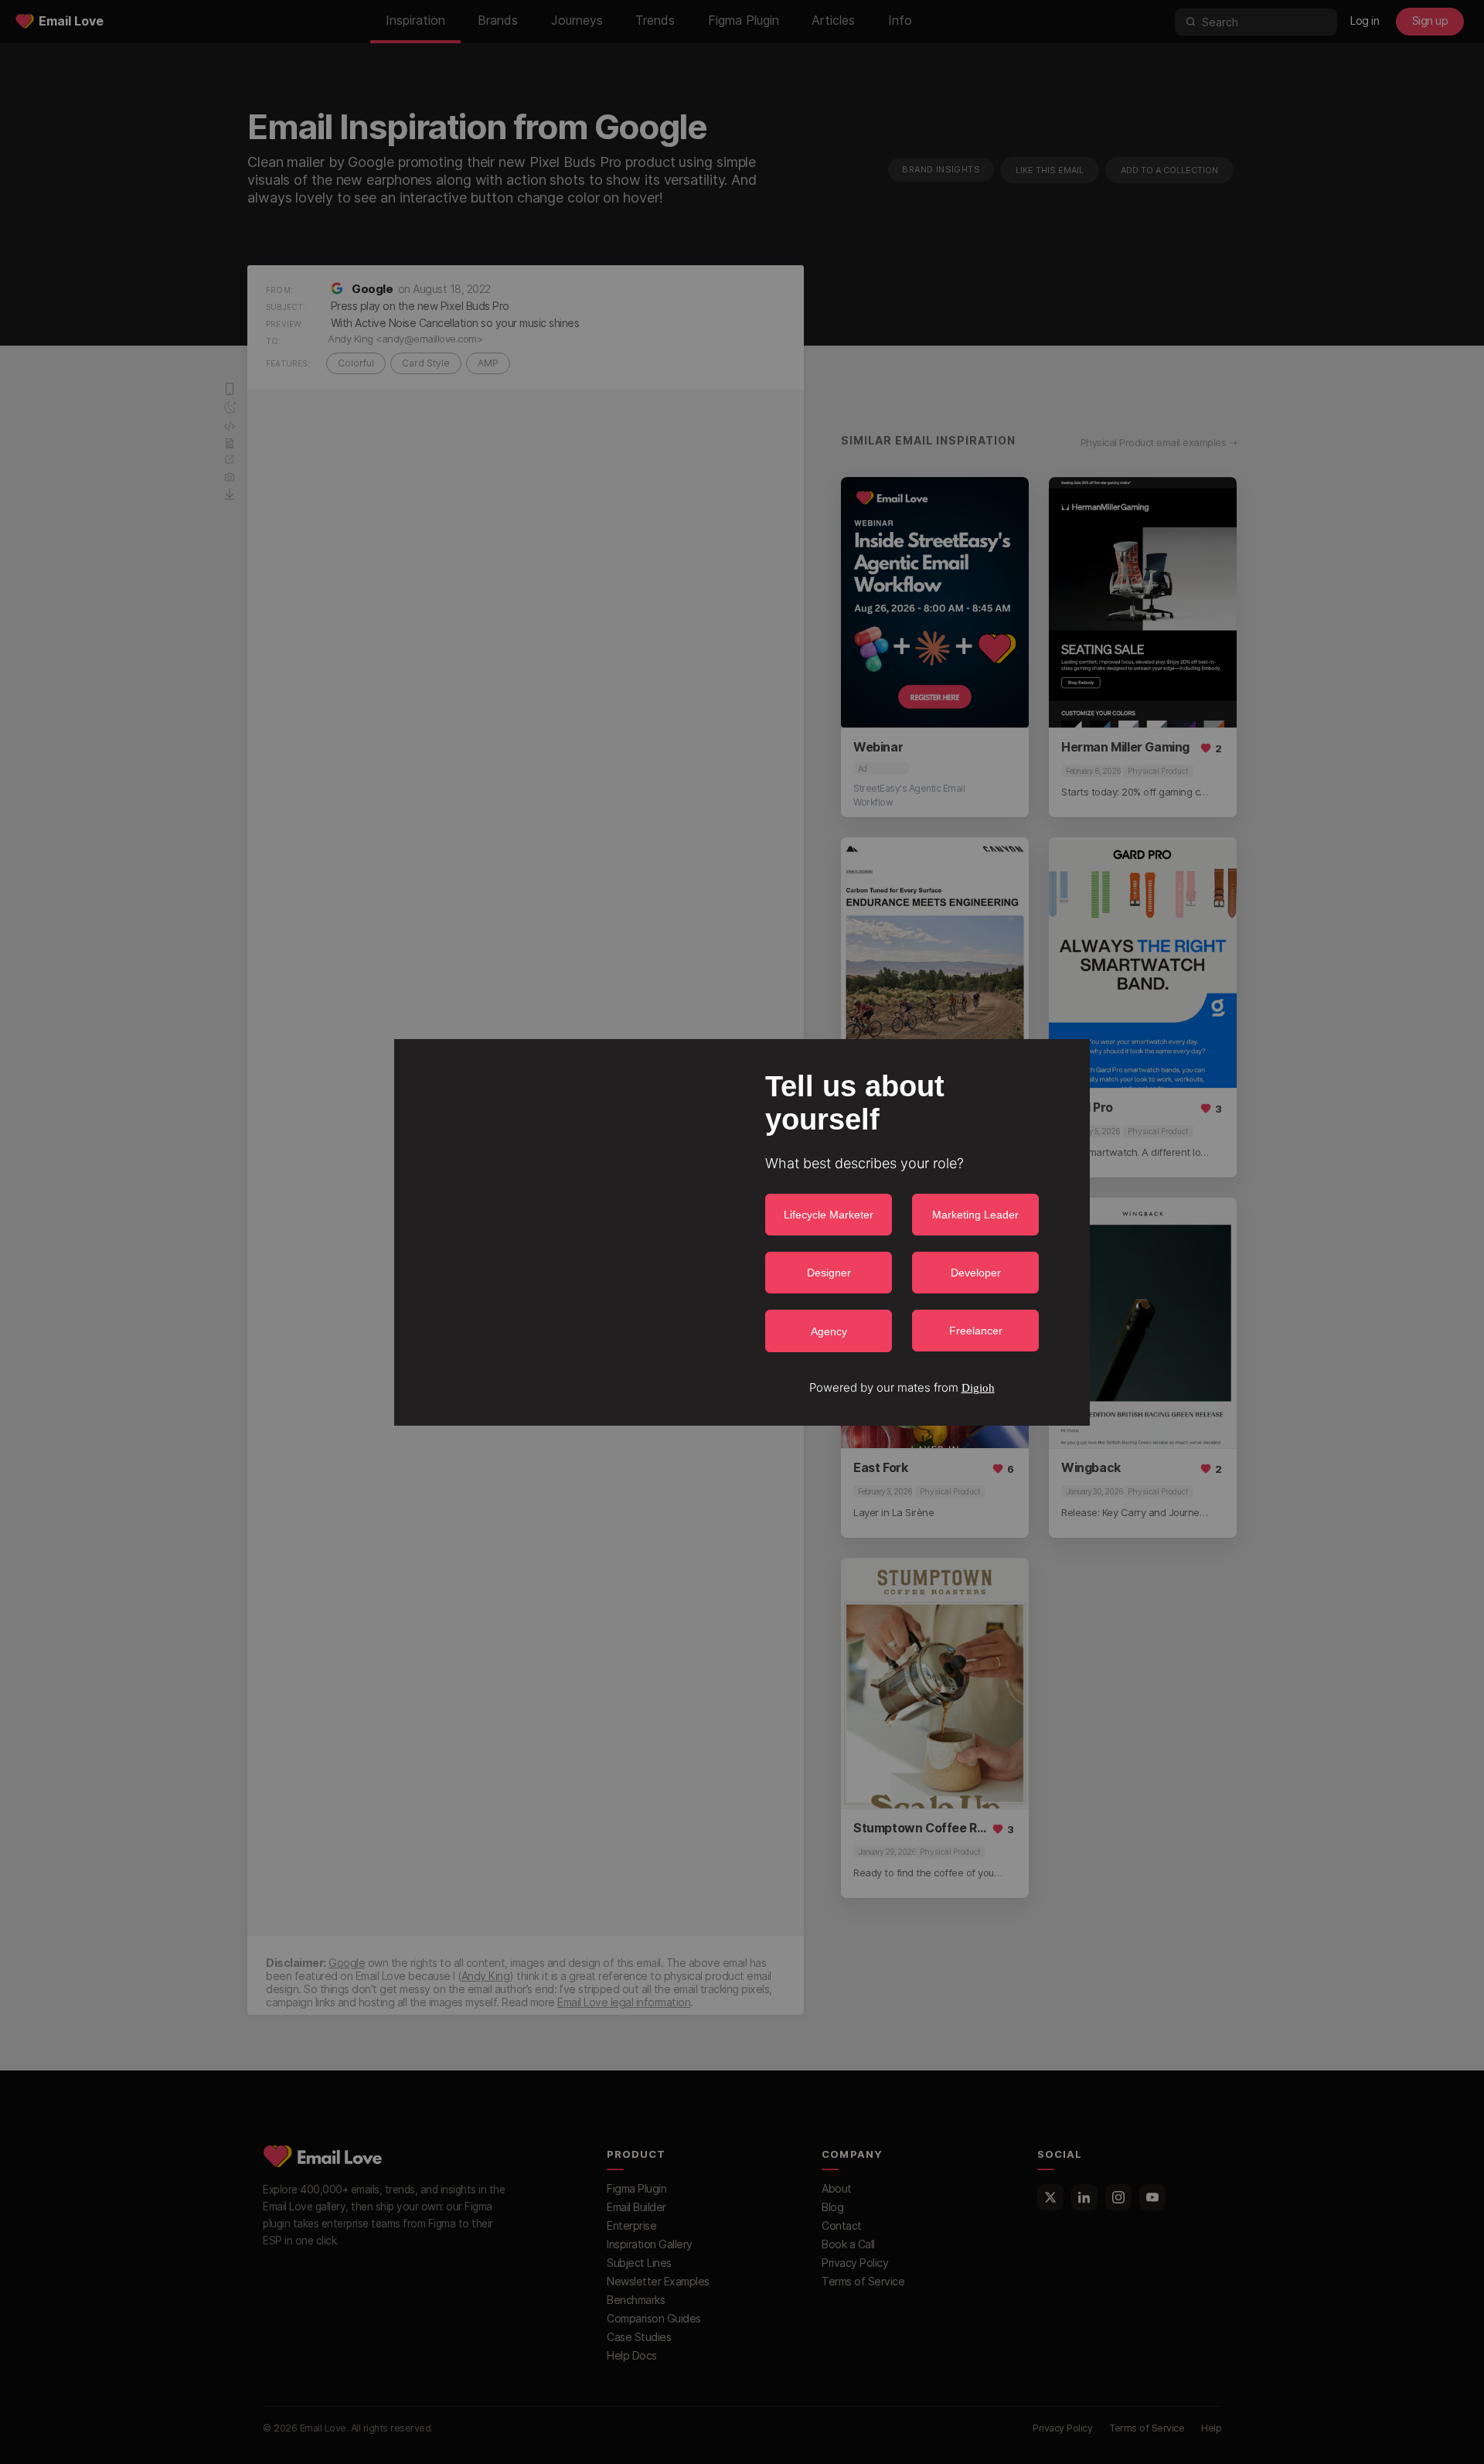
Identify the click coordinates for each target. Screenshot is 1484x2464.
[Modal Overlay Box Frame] (742, 1232)
